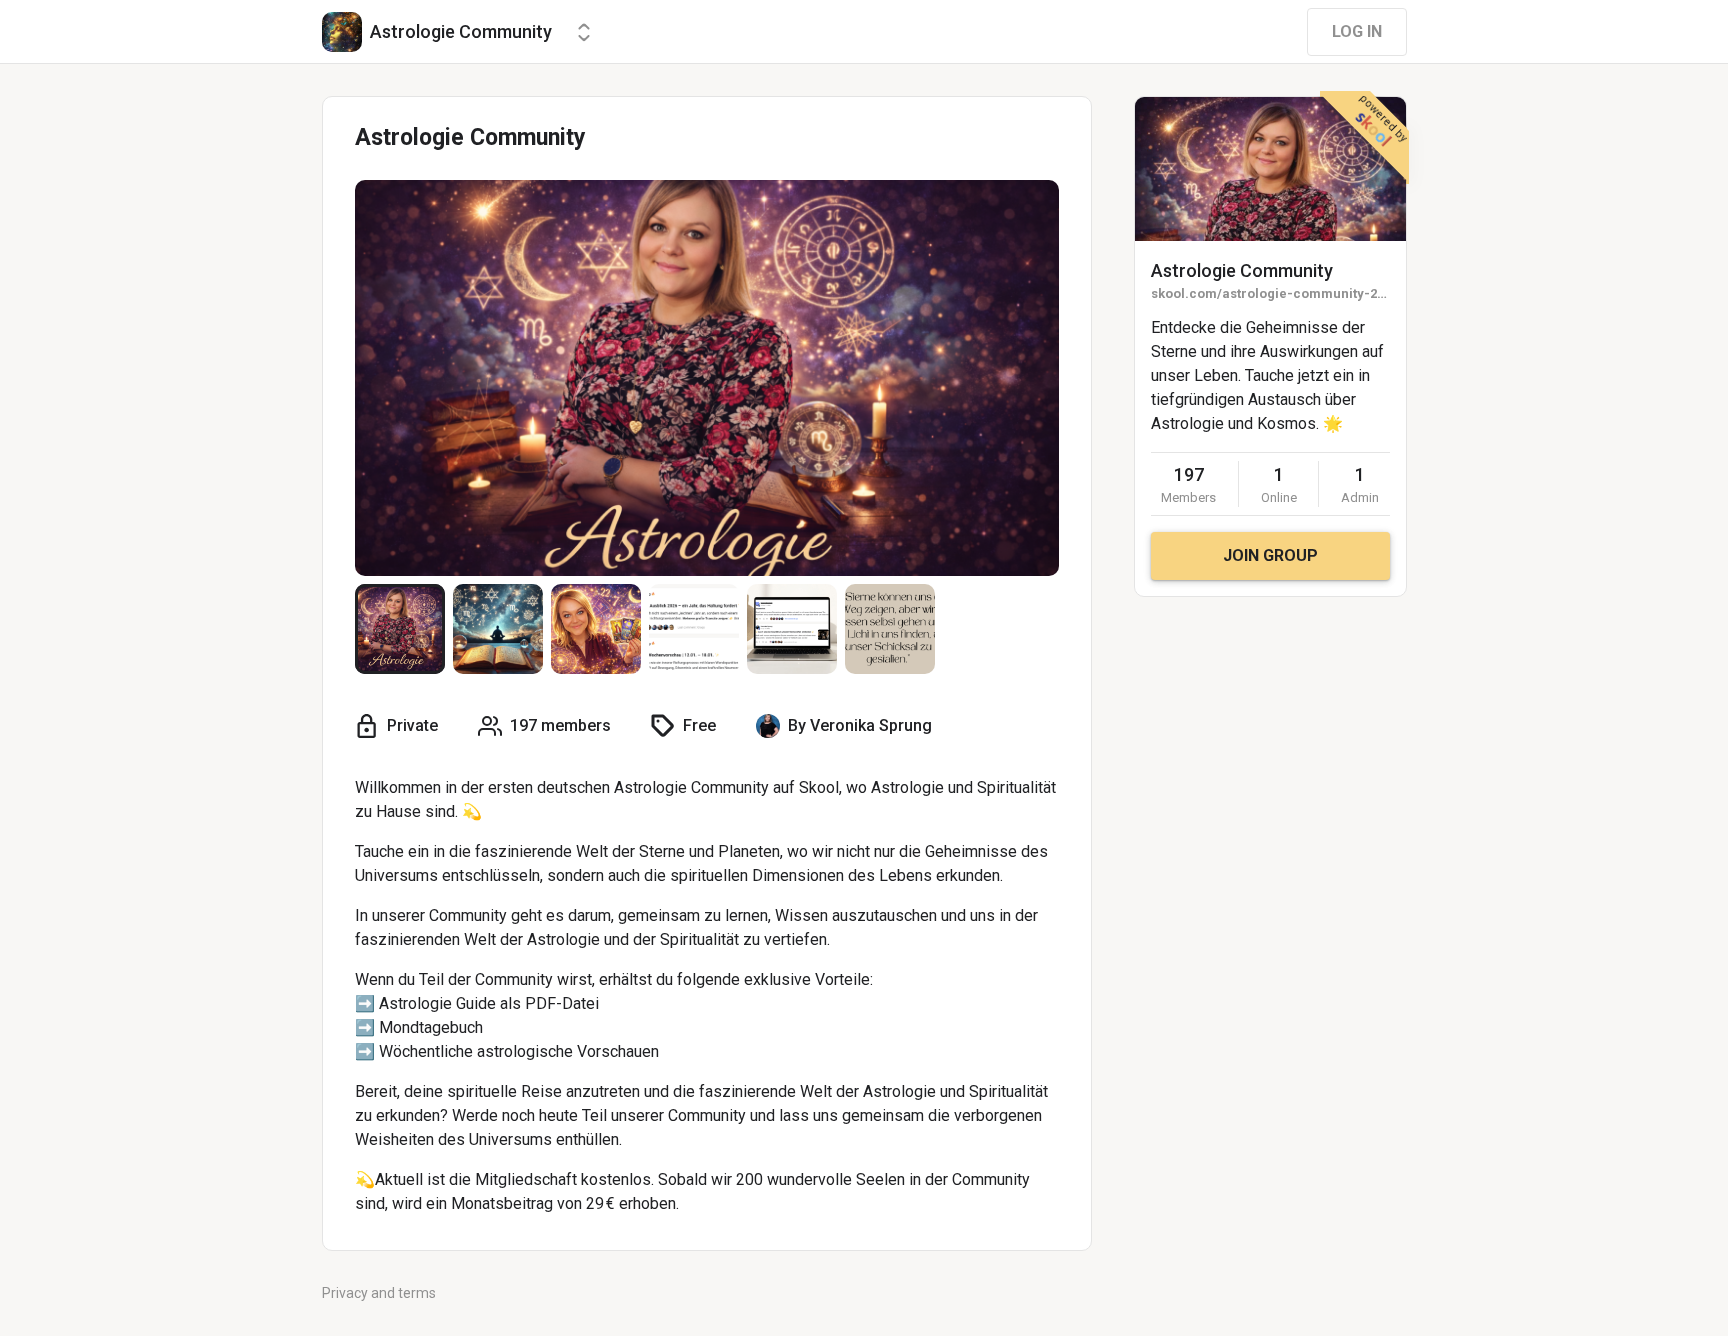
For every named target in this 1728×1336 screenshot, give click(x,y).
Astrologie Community (1242, 270)
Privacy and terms (379, 1293)
